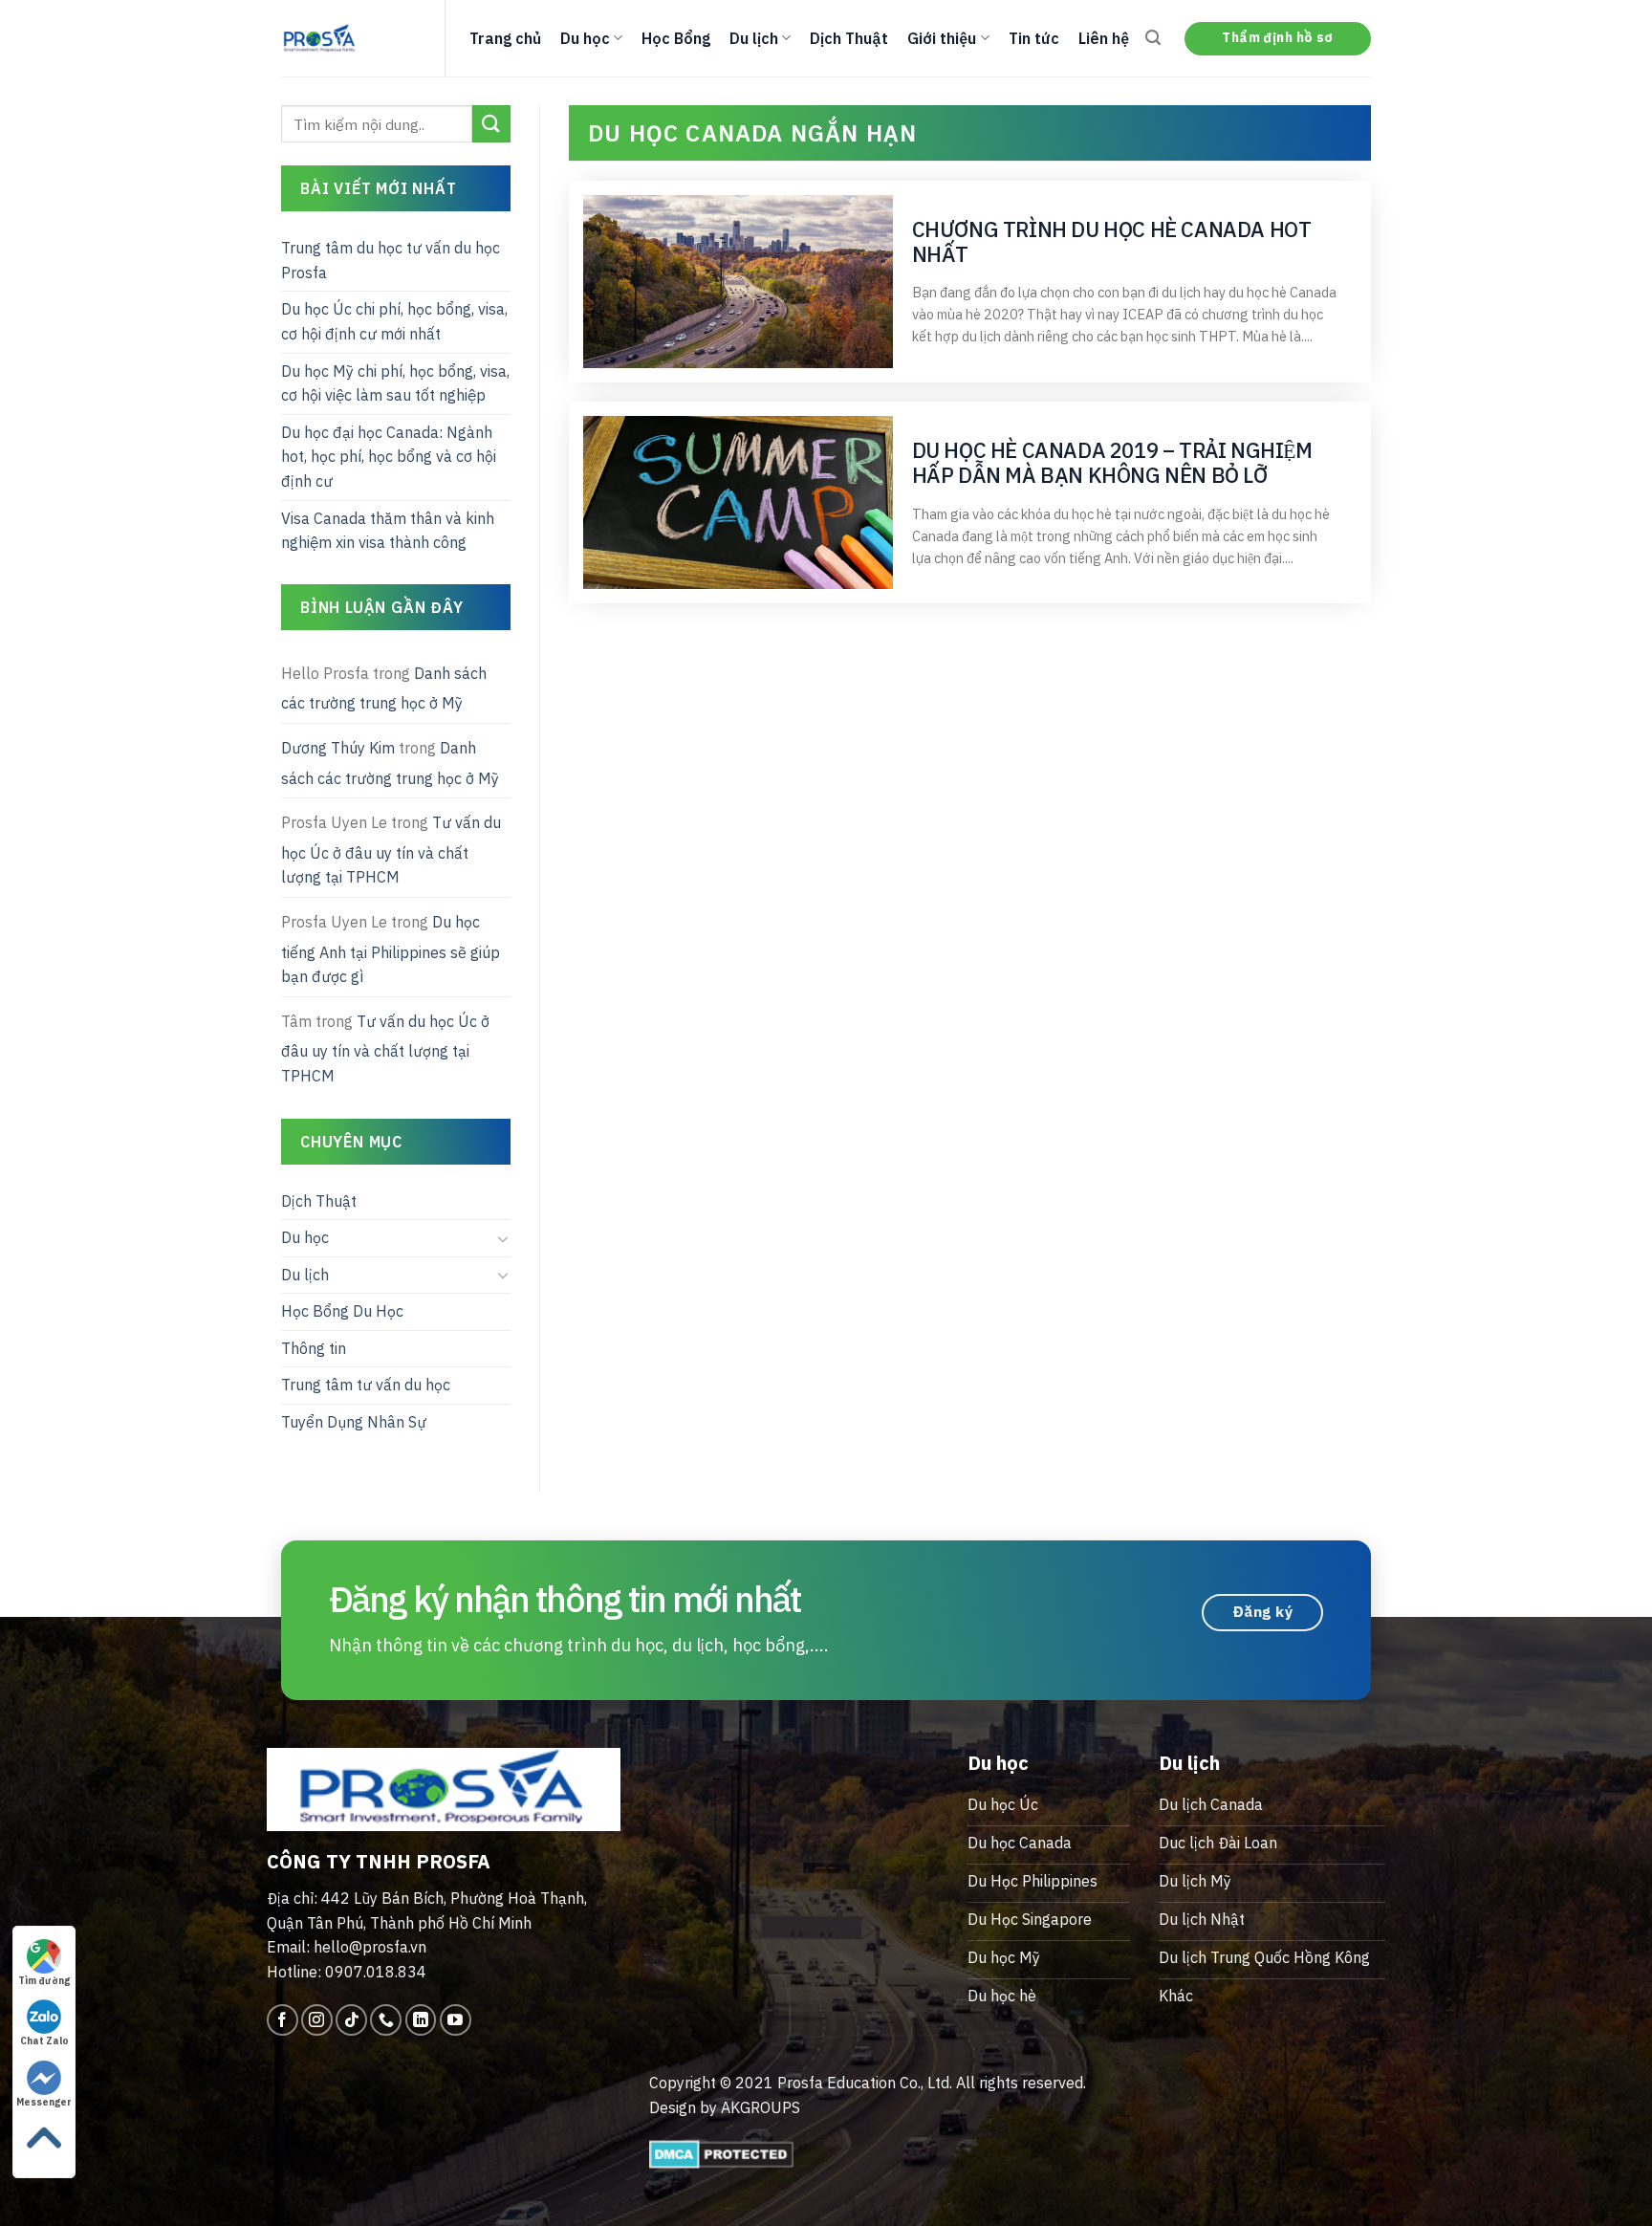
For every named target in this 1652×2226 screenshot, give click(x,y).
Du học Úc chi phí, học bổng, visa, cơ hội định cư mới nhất (394, 321)
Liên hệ (1104, 38)
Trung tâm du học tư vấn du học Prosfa (391, 260)
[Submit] (491, 124)
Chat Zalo (44, 2041)
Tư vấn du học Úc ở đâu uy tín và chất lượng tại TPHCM (391, 850)
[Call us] (386, 2020)
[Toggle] (503, 1238)
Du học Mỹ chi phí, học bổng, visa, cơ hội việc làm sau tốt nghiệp (395, 383)
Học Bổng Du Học (342, 1311)
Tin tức (1034, 38)
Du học (585, 38)
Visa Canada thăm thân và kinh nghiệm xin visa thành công (388, 531)
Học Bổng (676, 38)
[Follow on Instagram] (317, 2020)
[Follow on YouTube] (456, 2020)
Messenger (44, 2102)
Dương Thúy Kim (338, 748)
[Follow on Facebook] (283, 2020)
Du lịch (754, 38)
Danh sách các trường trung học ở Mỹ (384, 688)
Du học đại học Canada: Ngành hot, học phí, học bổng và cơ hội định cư (389, 457)
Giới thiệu (942, 38)
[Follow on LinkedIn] (421, 2020)
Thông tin (314, 1348)
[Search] (1153, 38)
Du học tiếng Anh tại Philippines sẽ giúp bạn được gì (391, 949)
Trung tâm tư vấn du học (366, 1385)
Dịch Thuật (849, 38)
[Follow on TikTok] (351, 2020)
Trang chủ (505, 38)
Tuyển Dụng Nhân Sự (354, 1422)
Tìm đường (44, 1981)
